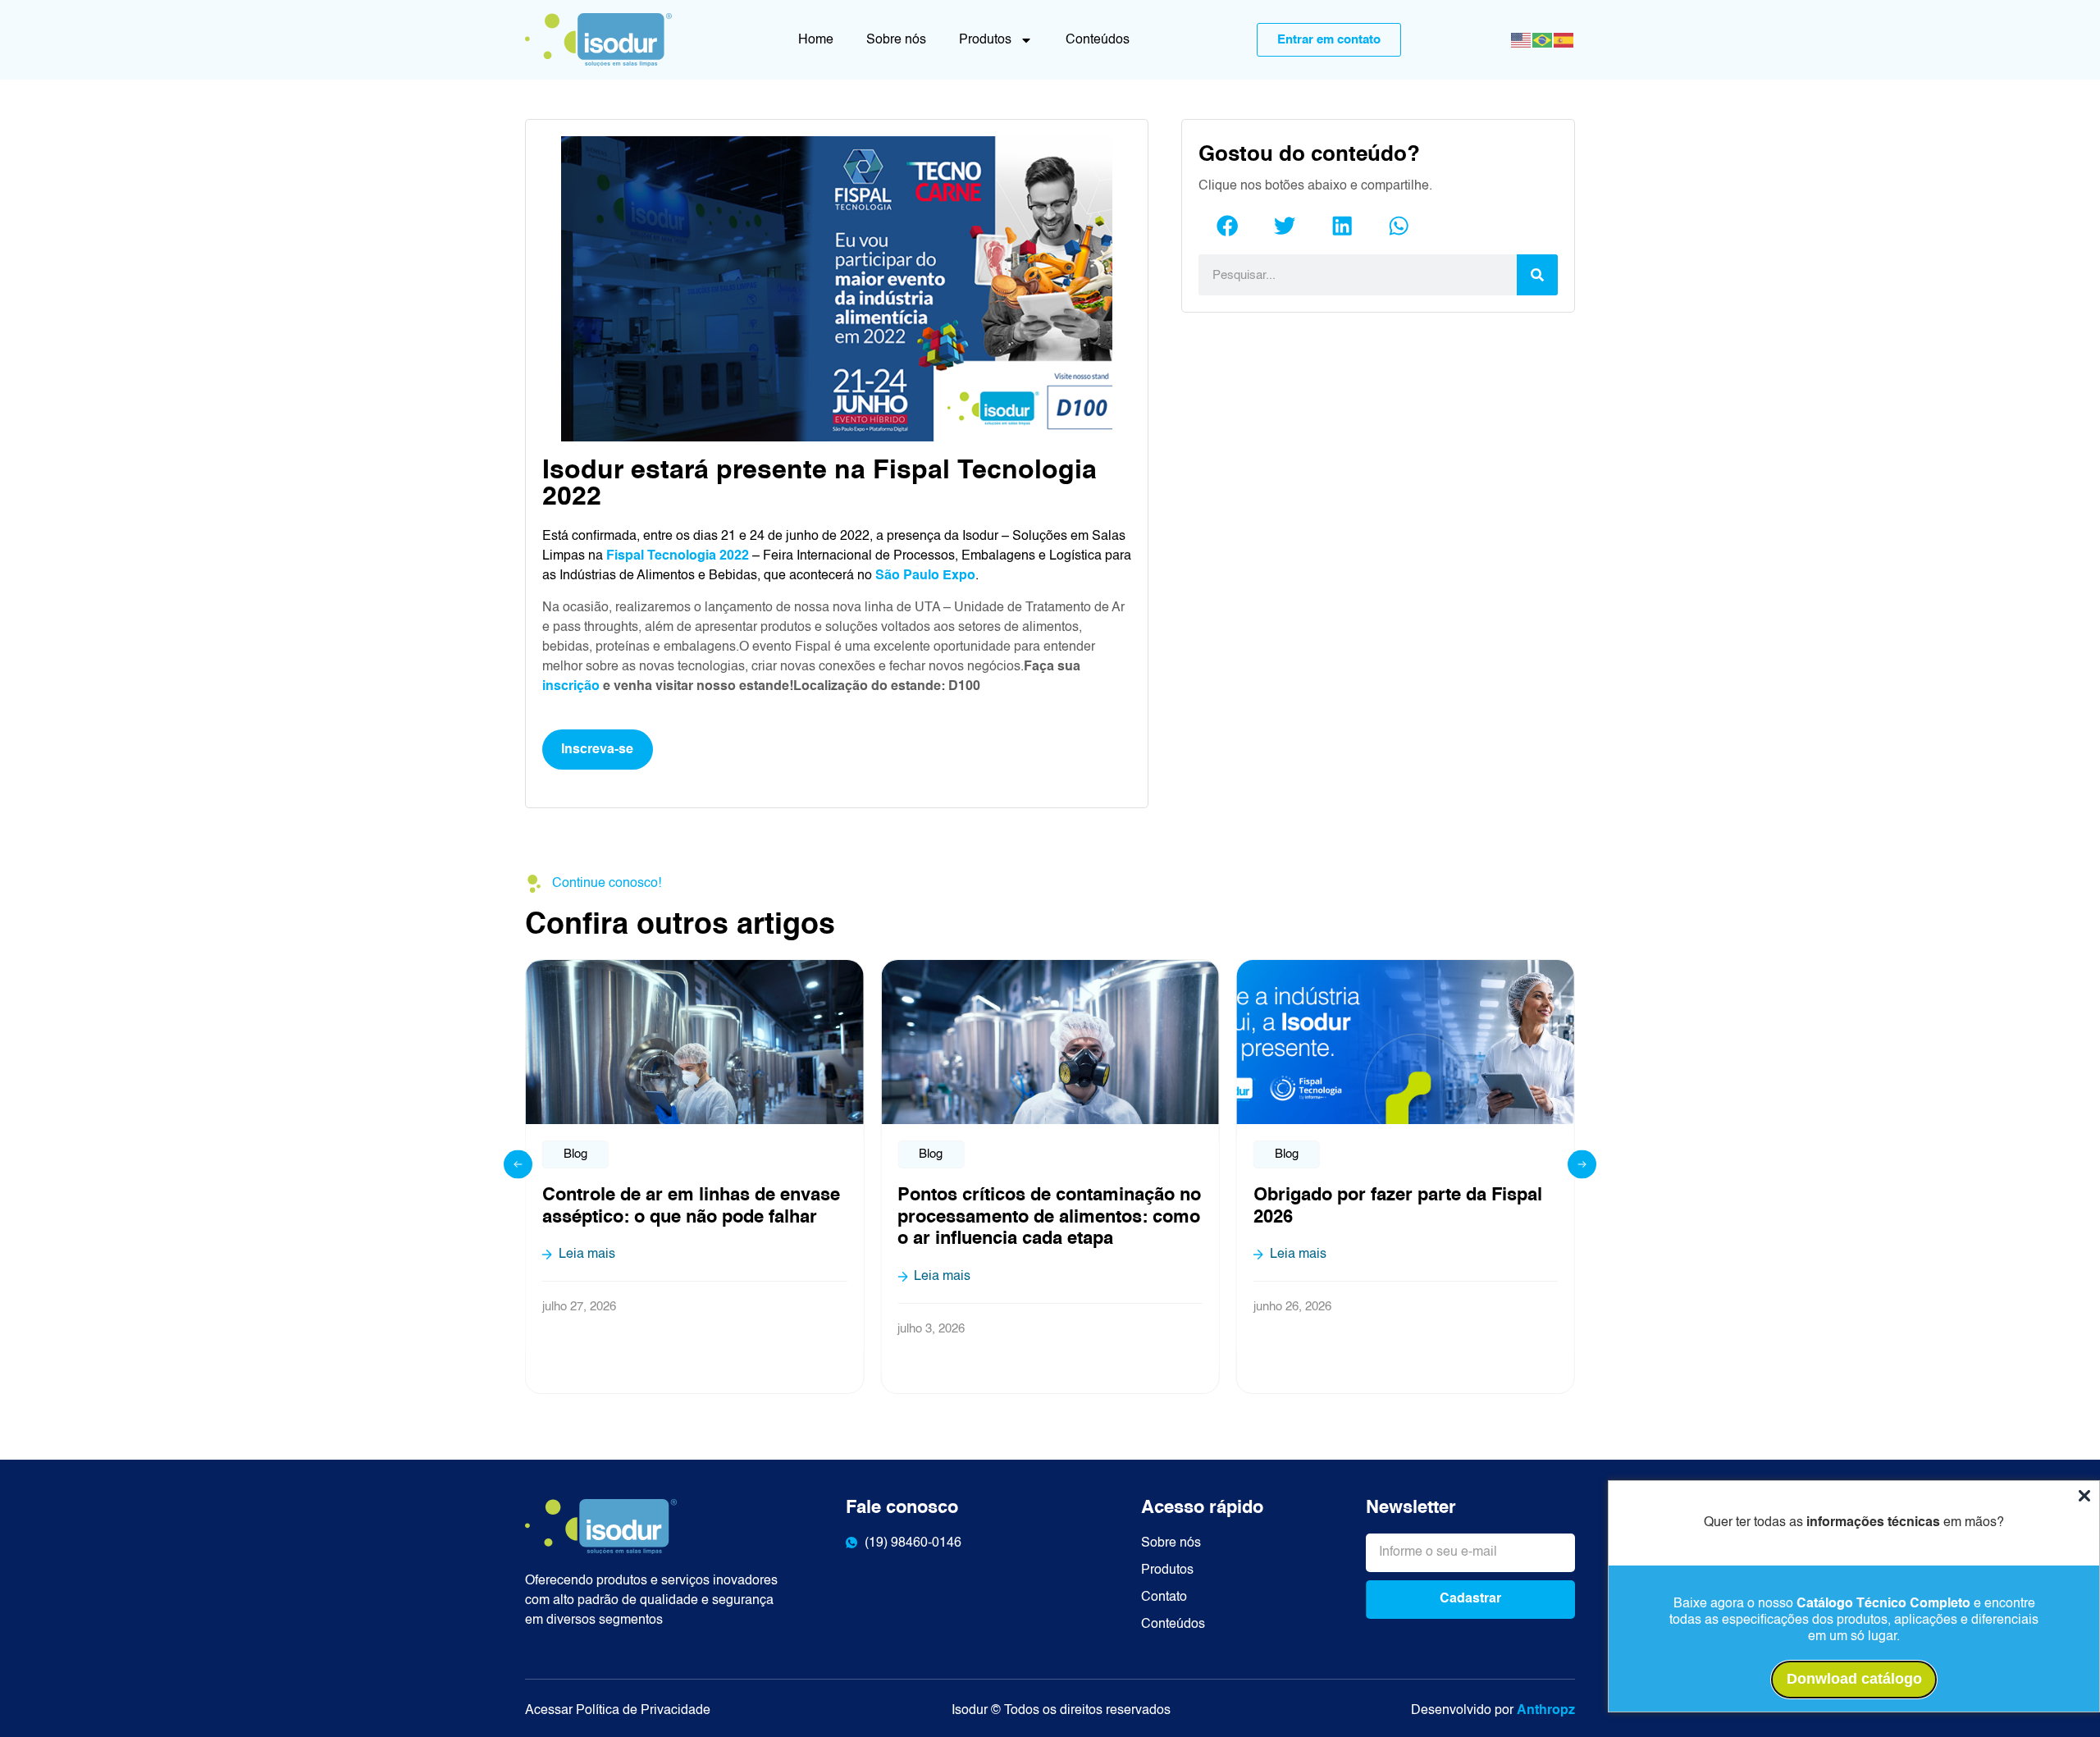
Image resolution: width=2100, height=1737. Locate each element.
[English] (1522, 41)
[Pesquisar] (1537, 275)
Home (816, 40)
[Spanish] (1564, 41)
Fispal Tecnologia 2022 (678, 556)
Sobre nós (896, 40)
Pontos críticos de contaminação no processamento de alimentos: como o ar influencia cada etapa (1049, 1217)
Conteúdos (1098, 40)
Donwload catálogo (1854, 1679)
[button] (1227, 225)
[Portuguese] (1543, 41)
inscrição (571, 687)
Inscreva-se (597, 750)
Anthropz (1546, 1711)
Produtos (985, 40)
